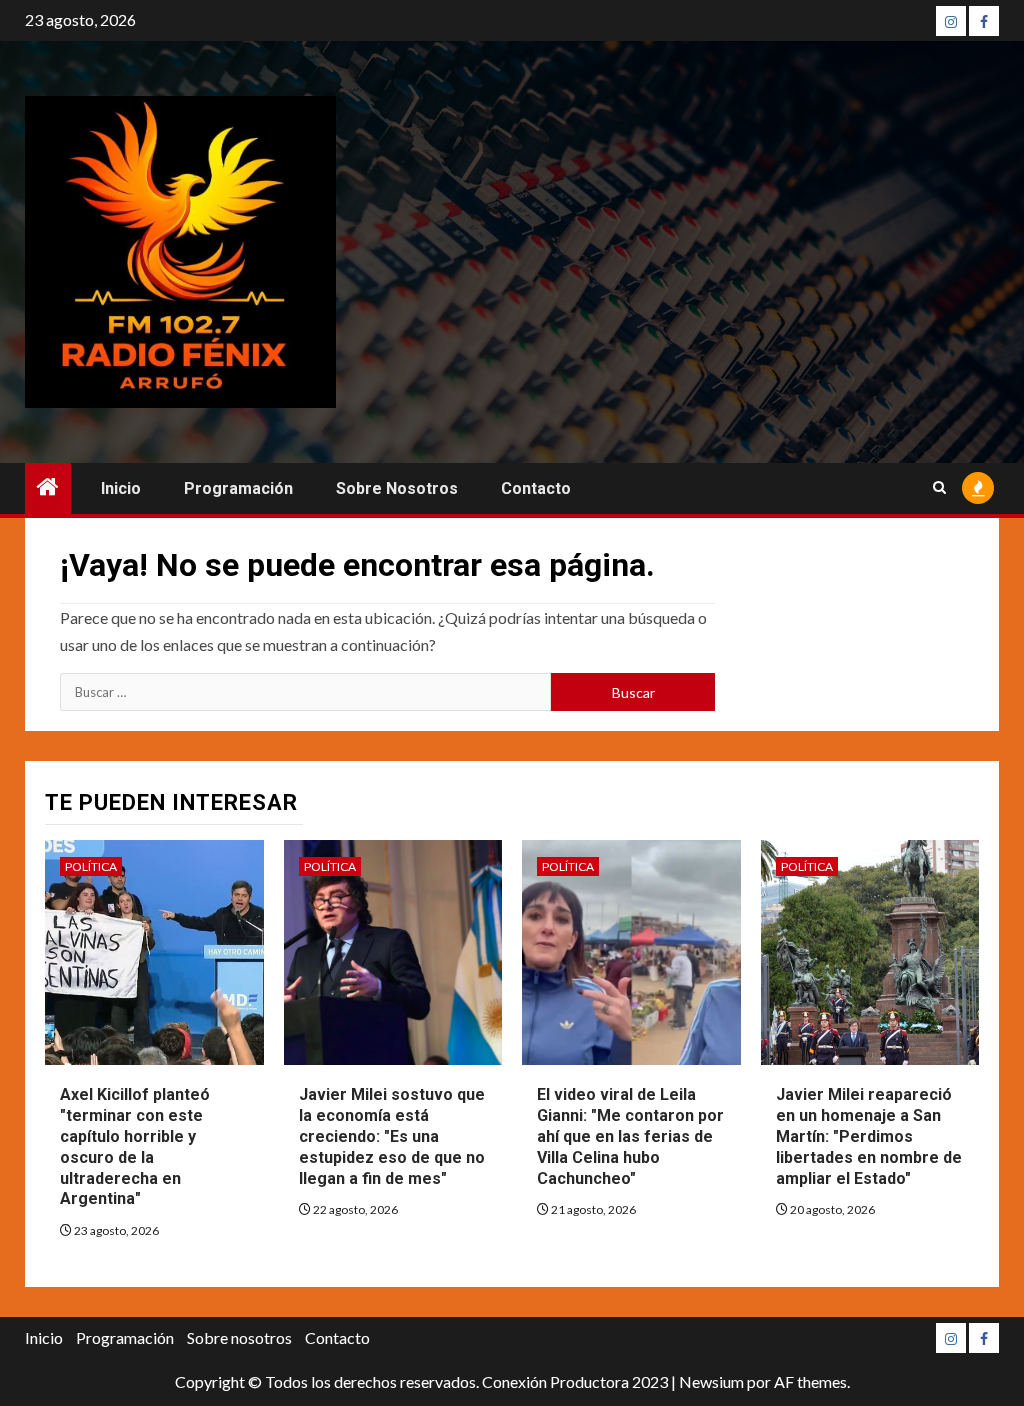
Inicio (121, 488)
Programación (238, 488)
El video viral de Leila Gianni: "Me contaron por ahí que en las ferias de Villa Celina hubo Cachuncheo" (630, 1136)
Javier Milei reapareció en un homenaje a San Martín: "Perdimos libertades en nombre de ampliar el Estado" (869, 1136)
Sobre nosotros (397, 488)
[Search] (939, 488)
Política (91, 866)
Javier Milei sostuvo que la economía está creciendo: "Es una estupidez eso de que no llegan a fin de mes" (392, 1136)
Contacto (536, 488)
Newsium (711, 1381)
